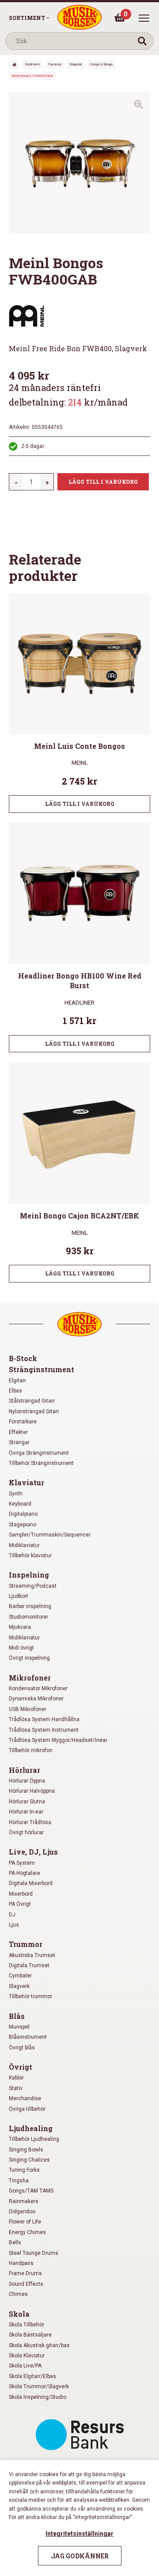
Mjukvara (20, 1627)
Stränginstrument (42, 1369)
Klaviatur (26, 1482)
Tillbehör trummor (30, 1996)
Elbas (15, 1391)
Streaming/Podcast (33, 1586)
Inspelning (29, 1575)
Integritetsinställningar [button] (79, 2534)
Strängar (19, 1442)
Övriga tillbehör (27, 2109)
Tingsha (19, 2181)
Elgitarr (17, 1381)
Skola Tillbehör (26, 2325)
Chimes (18, 2294)
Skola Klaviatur (27, 2356)
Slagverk (76, 64)
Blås (17, 2016)
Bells (15, 2242)
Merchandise (25, 2098)
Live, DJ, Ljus (33, 1852)
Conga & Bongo (101, 64)
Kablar (16, 2078)
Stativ (16, 2088)
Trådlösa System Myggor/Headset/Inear (58, 1740)
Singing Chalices (29, 2160)
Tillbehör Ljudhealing (34, 2139)
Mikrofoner (30, 1678)
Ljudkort (19, 1596)
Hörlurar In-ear (26, 1812)
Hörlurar (25, 1770)
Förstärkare (23, 1422)
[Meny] (144, 18)
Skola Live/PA (25, 2366)
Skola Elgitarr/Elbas (32, 2376)
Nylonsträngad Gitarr (34, 1411)
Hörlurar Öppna (27, 1781)
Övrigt (21, 2067)
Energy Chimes (27, 2232)
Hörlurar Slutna (27, 1802)
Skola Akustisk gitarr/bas (39, 2345)
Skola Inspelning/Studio (38, 2397)
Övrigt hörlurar (26, 1832)
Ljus (14, 1925)
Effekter (18, 1432)
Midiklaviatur (24, 1545)
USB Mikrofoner (28, 1709)
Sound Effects (26, 2284)
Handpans (21, 2263)
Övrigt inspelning (29, 1658)
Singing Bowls (26, 2150)
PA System (22, 1863)
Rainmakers (24, 2201)
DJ (12, 1915)
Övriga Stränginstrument (39, 1453)
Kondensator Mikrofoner (38, 1688)
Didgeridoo (22, 2212)
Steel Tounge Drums (34, 2253)
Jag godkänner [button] (80, 2556)
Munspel (19, 2027)
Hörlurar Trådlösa (30, 1822)
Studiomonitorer (28, 1617)
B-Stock (23, 1358)
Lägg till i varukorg (103, 482)
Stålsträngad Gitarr (32, 1401)
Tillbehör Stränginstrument (41, 1463)
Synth (16, 1494)
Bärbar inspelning (30, 1606)
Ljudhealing (31, 2128)
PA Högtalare (25, 1873)
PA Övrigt (20, 1904)
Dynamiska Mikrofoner (36, 1699)
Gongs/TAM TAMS (31, 2191)
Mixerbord (21, 1894)
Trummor (55, 64)
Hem (14, 65)
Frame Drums (25, 2273)
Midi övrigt (21, 1648)
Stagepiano (23, 1525)
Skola (19, 2314)
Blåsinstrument (28, 2037)
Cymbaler (20, 1976)
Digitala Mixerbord (31, 1883)
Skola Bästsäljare (30, 2335)
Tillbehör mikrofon (31, 1750)
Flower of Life (25, 2222)
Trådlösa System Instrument (44, 1730)
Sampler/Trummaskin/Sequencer (50, 1535)
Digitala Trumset (29, 1965)
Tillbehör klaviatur (30, 1555)
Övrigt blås (22, 2048)
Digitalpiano (23, 1514)
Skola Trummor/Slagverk (39, 2386)
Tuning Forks (24, 2170)
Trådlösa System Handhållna (44, 1719)
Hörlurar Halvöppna (32, 1791)
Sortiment (27, 18)
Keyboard (20, 1504)
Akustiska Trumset (32, 1955)
